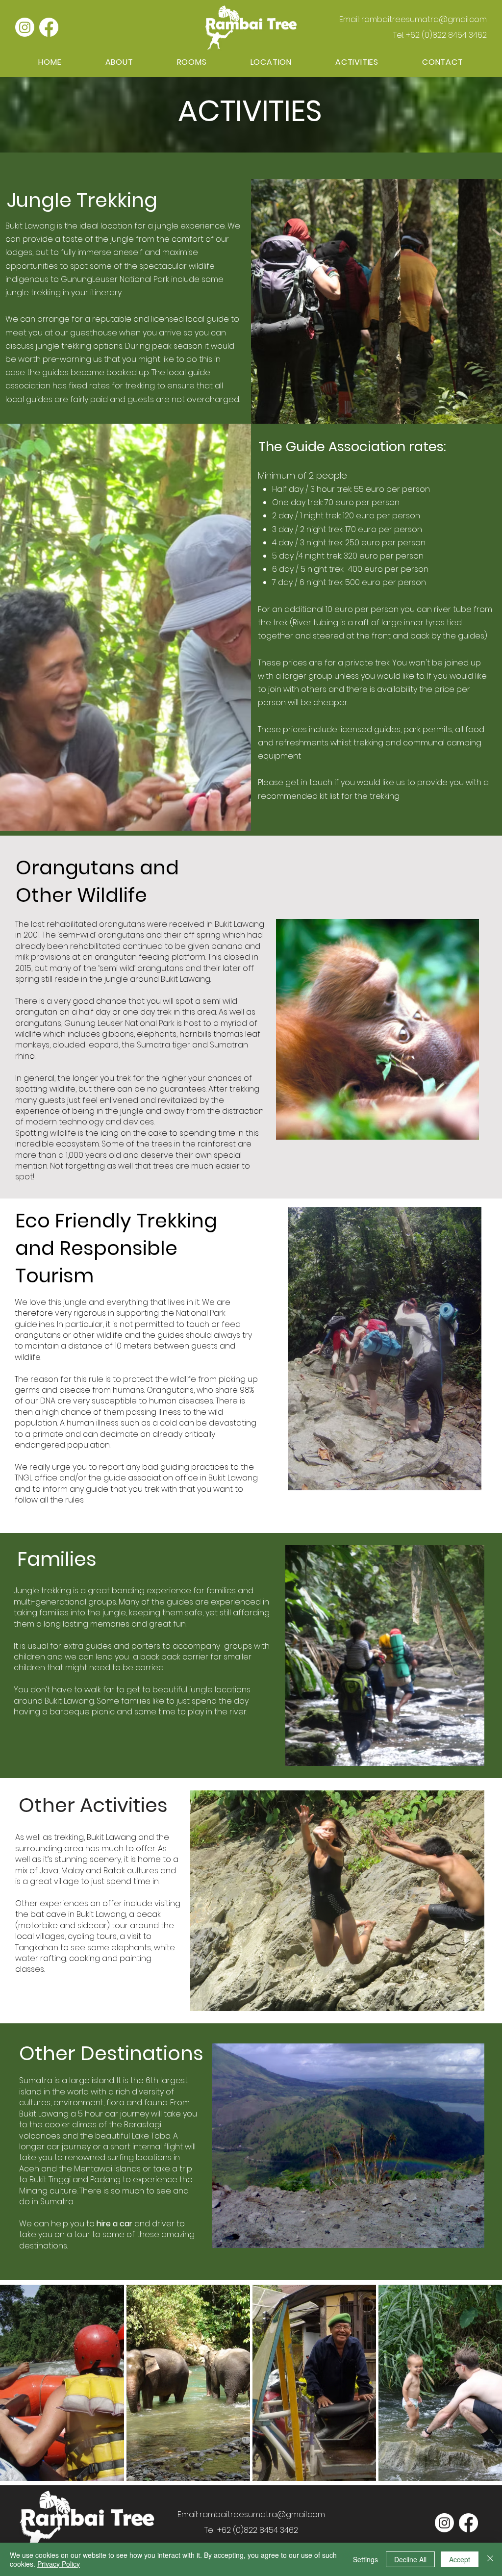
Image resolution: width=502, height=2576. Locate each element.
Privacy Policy (59, 2564)
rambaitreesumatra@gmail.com (424, 19)
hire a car (114, 2224)
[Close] (490, 2559)
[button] (357, 62)
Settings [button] (365, 2559)
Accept (460, 2559)
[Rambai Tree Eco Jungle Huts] (49, 27)
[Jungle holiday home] (25, 27)
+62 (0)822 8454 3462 (446, 35)
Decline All (410, 2559)
